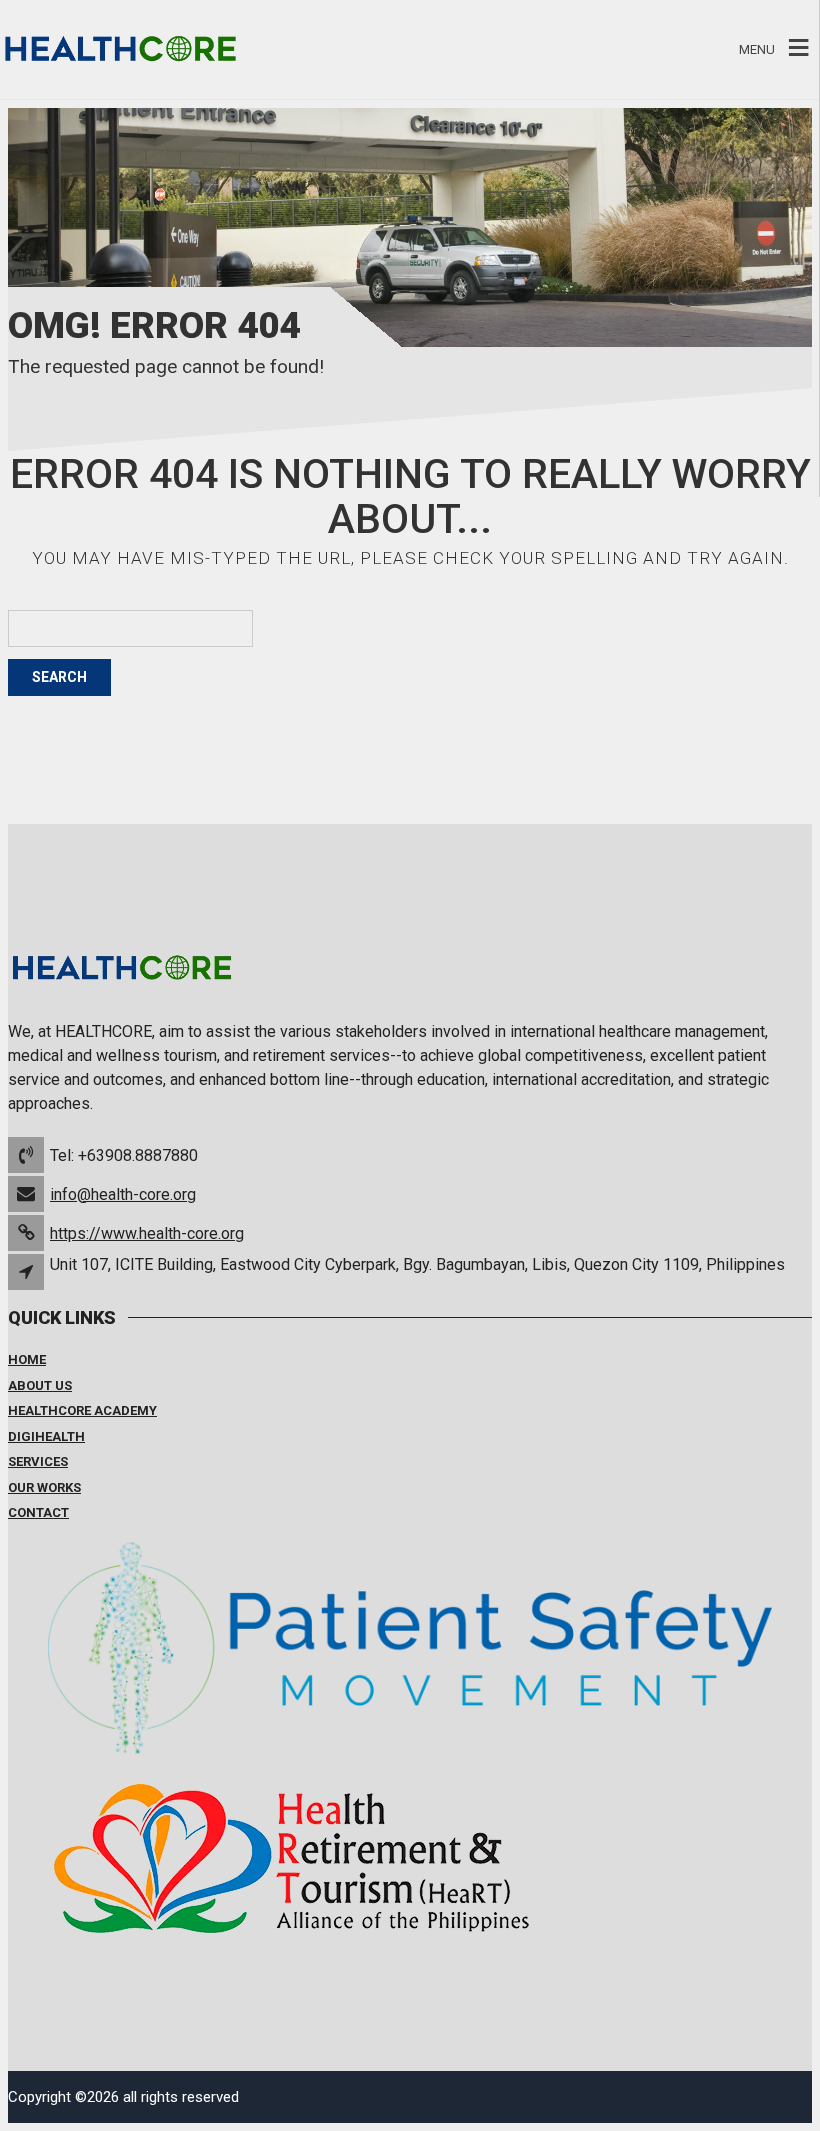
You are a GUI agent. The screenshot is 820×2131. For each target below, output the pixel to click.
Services (38, 1461)
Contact (38, 1512)
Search (59, 677)
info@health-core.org (123, 1194)
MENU (757, 49)
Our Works (44, 1487)
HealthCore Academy (82, 1410)
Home (27, 1359)
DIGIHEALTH (46, 1436)
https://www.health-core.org (147, 1233)
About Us (40, 1385)
